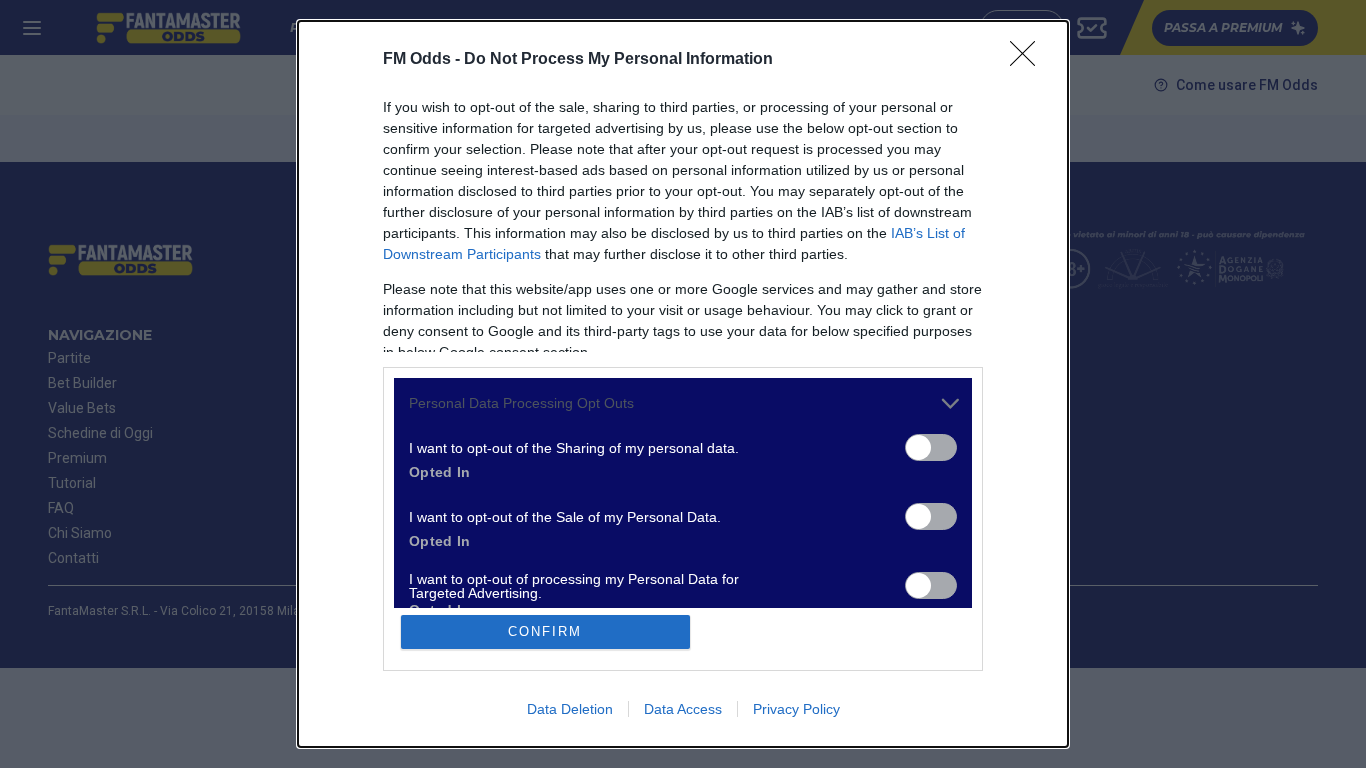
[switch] (931, 447)
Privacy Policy (796, 709)
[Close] (1029, 60)
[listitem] (683, 403)
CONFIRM (545, 631)
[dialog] (683, 384)
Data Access (683, 709)
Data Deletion (570, 709)
